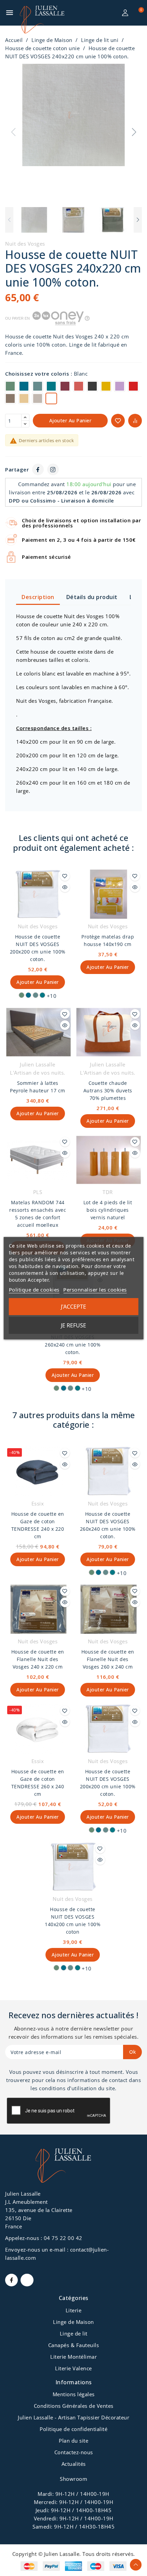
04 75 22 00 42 (63, 2238)
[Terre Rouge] (65, 387)
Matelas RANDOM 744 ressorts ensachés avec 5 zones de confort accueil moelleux (38, 1214)
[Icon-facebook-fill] (11, 2280)
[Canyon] (79, 387)
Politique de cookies (34, 1290)
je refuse (73, 1325)
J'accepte (73, 1307)
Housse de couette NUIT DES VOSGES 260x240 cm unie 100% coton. (73, 1341)
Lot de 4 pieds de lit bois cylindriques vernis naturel (108, 1210)
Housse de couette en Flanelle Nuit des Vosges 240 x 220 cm (38, 1659)
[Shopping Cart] (137, 13)
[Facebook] (38, 469)
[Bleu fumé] (38, 387)
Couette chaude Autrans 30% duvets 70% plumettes (108, 1090)
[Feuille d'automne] (106, 387)
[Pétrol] (24, 387)
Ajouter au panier (70, 420)
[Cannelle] (10, 399)
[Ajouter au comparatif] (135, 421)
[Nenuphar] (10, 387)
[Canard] (51, 387)
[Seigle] (24, 399)
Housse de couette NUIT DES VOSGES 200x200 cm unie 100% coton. (38, 948)
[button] (134, 132)
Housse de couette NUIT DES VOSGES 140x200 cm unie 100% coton (73, 1920)
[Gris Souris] (38, 399)
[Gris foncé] (92, 387)
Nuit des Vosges (25, 244)
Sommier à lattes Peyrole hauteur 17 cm (38, 1087)
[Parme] (120, 387)
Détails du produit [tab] (92, 597)
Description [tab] (38, 597)
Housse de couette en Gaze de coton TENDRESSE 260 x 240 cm (38, 1783)
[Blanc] (51, 399)
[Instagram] (53, 469)
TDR (108, 1192)
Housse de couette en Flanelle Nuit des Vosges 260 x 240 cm (108, 1659)
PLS (38, 1192)
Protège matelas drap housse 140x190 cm (108, 940)
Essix (38, 1503)
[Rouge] (133, 387)
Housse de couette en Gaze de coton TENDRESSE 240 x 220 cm (38, 1525)
